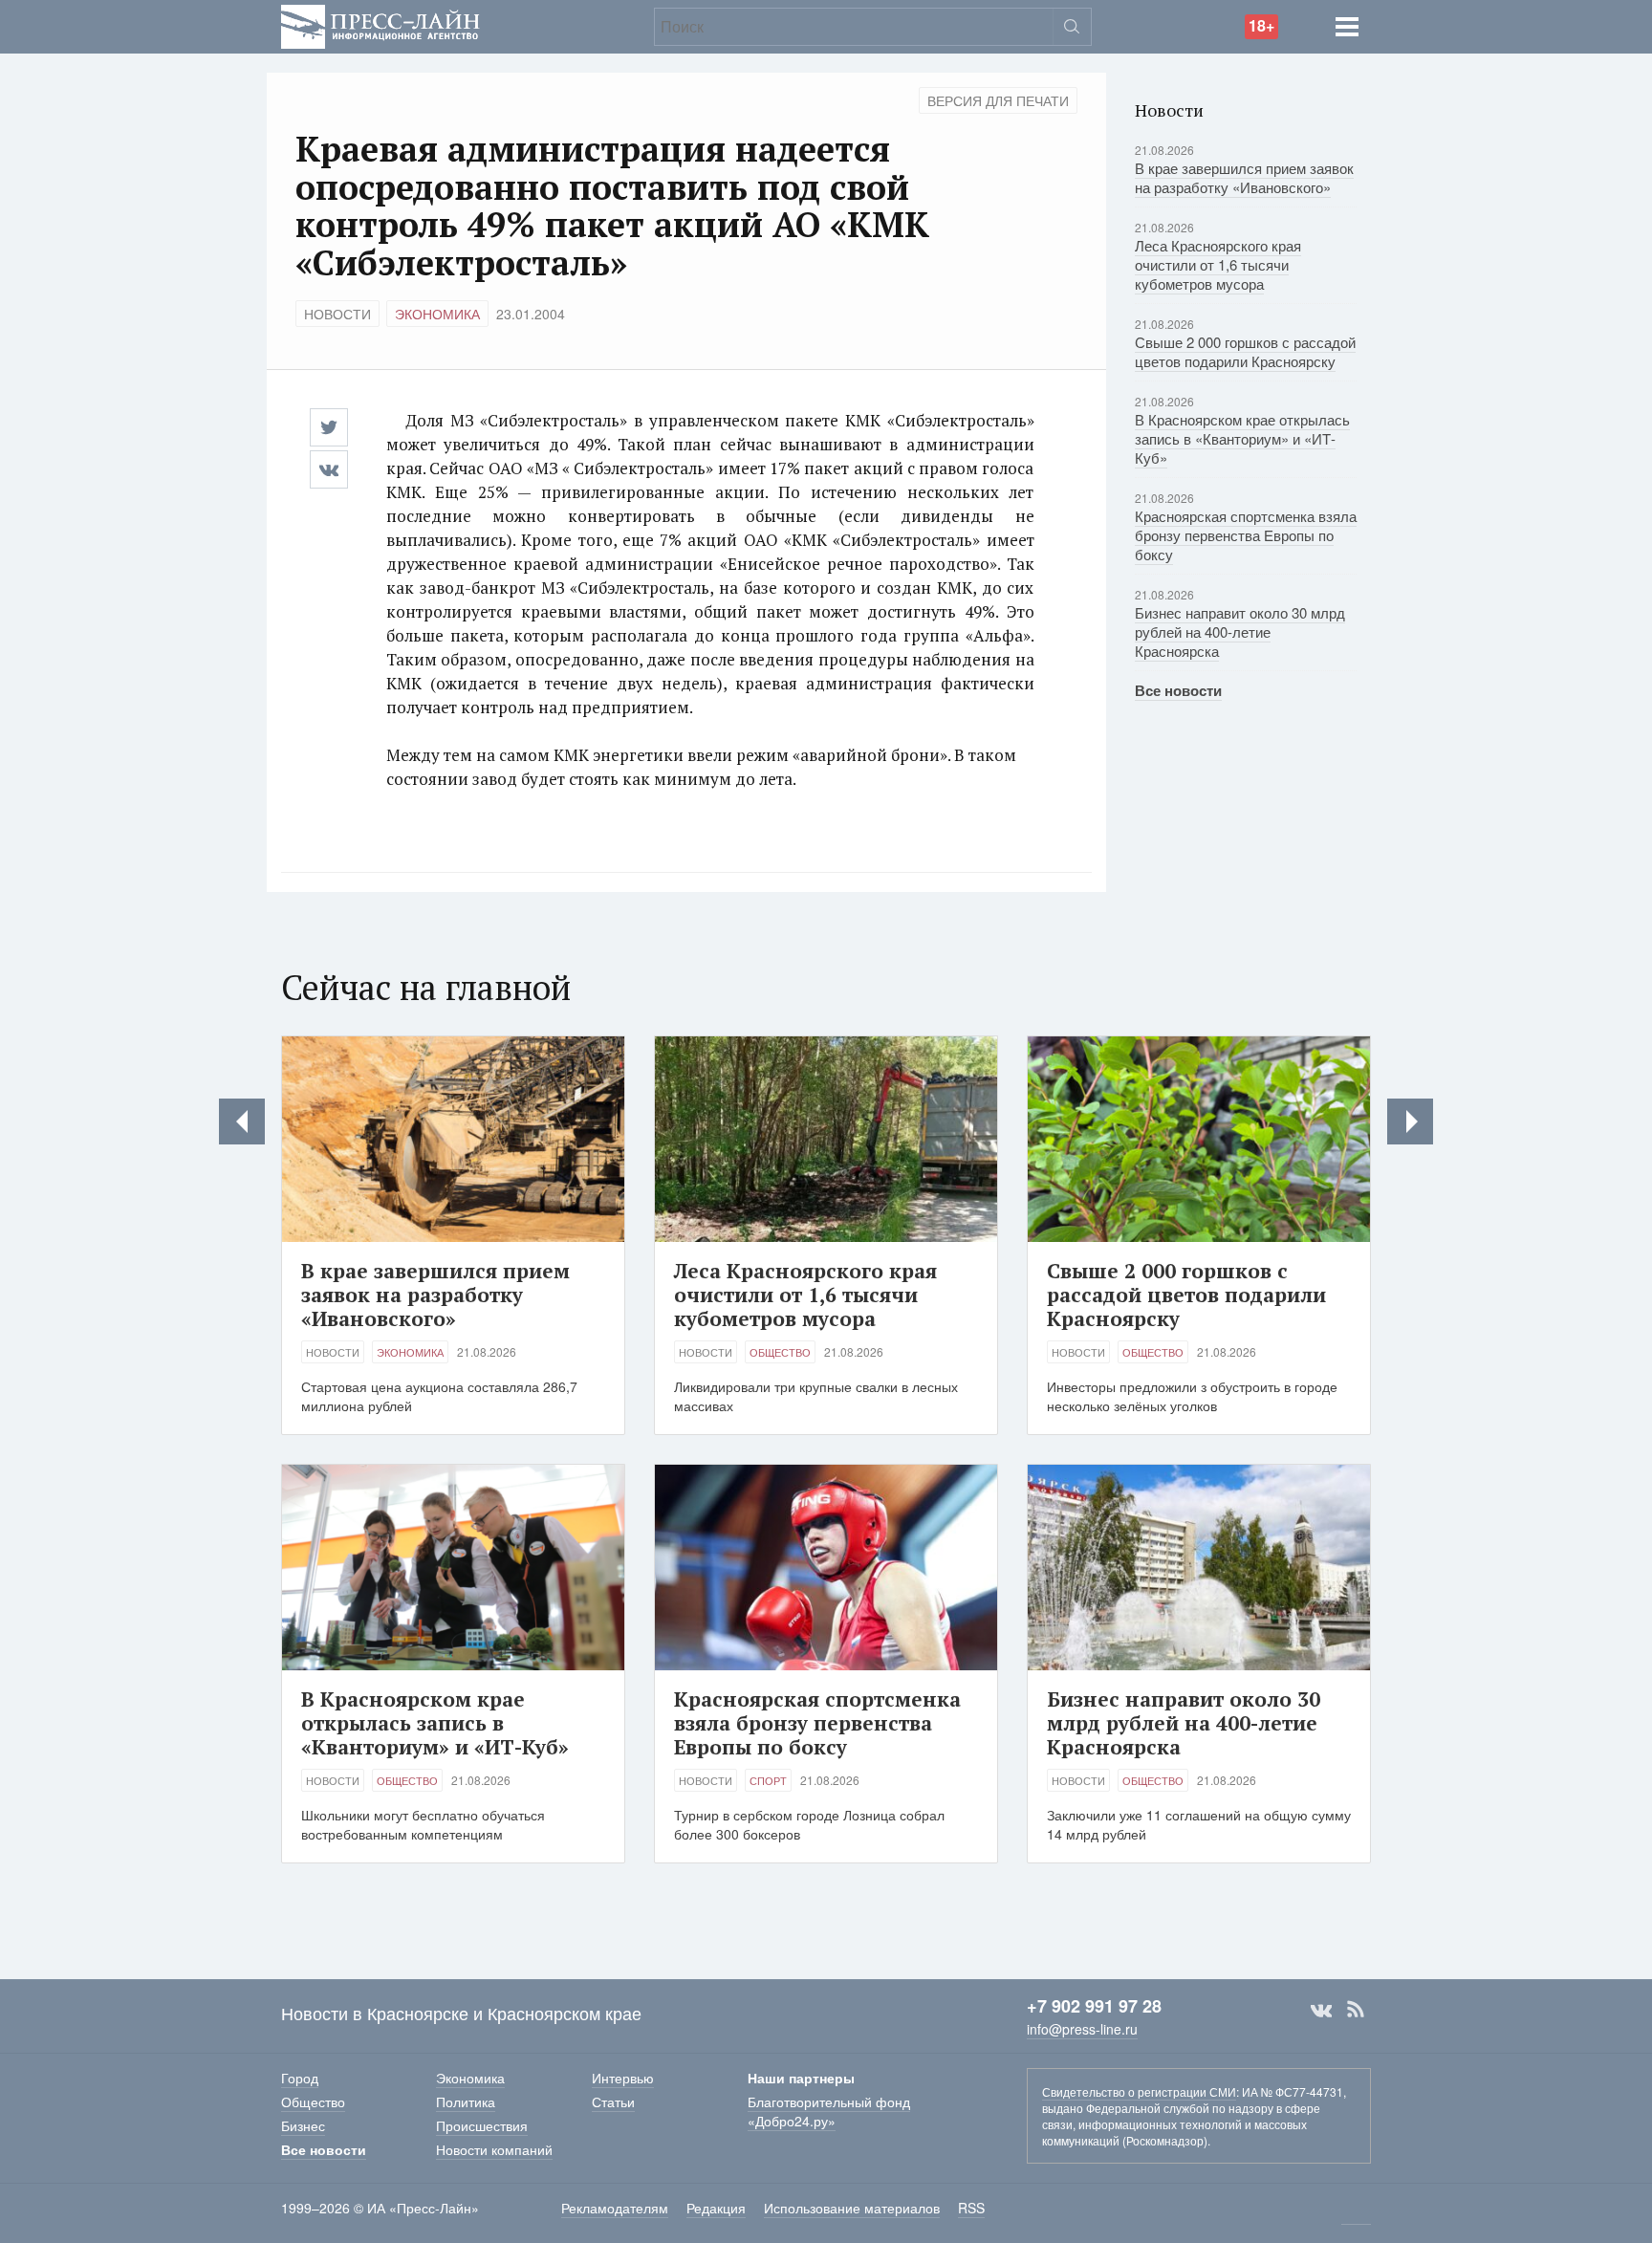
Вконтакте (1321, 2010)
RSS (1356, 2010)
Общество (780, 1352)
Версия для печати (998, 100)
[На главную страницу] (380, 24)
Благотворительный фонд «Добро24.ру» (829, 2111)
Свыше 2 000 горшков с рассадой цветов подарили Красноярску (1245, 351)
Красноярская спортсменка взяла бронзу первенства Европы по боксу (1246, 535)
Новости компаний (494, 2149)
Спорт (768, 1780)
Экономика (437, 314)
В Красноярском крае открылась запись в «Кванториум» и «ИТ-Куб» (1242, 438)
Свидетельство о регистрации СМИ (1139, 2091)
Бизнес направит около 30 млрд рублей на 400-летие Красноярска (1240, 632)
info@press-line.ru (1082, 2029)
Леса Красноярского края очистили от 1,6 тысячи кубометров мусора (1218, 264)
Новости (337, 314)
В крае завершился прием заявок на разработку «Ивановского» (1244, 177)
